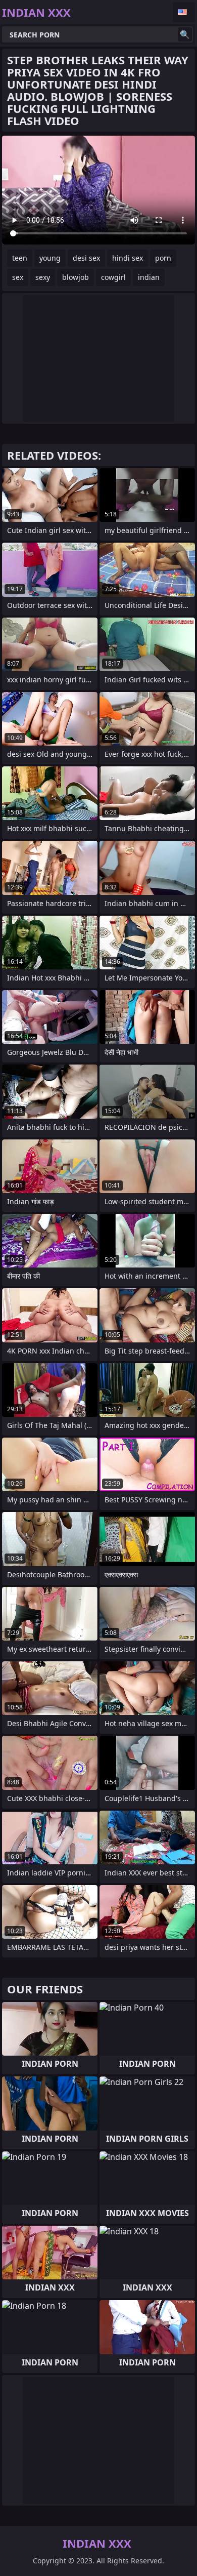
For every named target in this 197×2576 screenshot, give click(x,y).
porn (163, 258)
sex (18, 277)
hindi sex (128, 258)
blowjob (76, 277)
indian (149, 277)
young (50, 258)
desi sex (86, 258)
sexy (43, 277)
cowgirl (113, 277)
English (184, 12)
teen (20, 258)
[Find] (185, 34)
